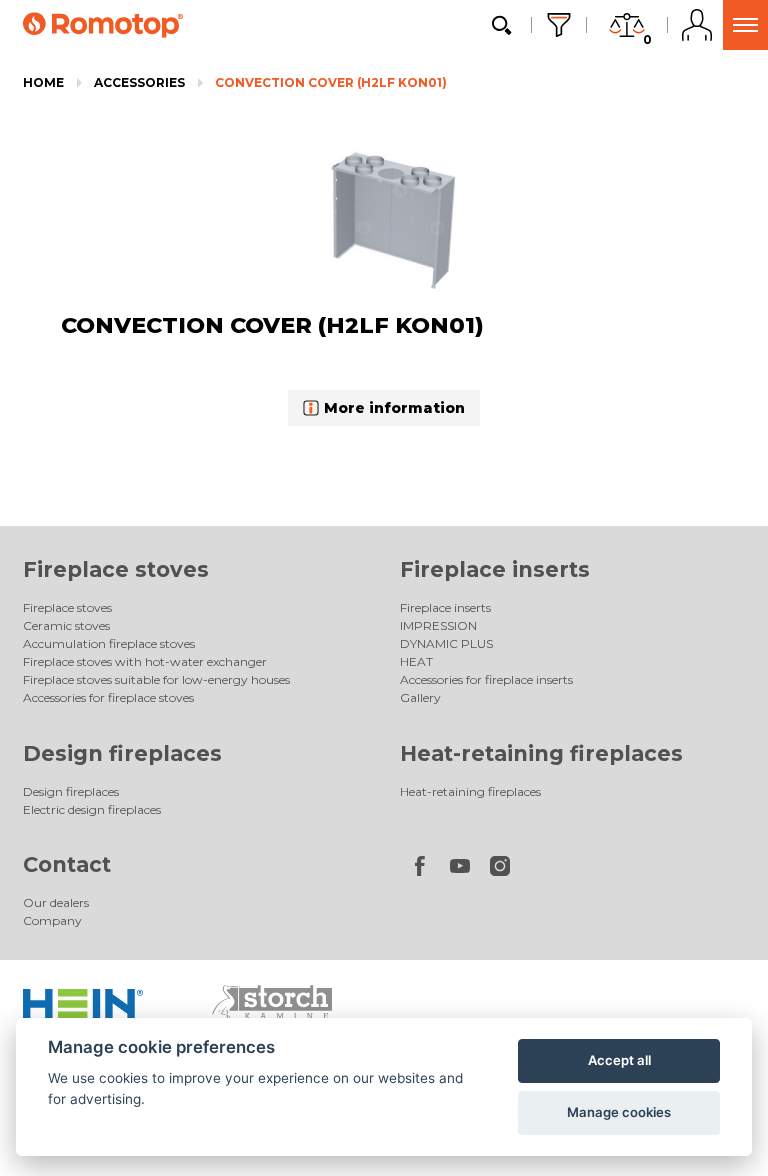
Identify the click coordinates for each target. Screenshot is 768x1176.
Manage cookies (619, 1112)
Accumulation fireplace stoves (109, 643)
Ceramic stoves (66, 625)
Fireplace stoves (116, 569)
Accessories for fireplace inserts (486, 679)
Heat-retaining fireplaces (541, 753)
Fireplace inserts (495, 569)
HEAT (416, 661)
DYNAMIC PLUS (446, 643)
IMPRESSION (438, 625)
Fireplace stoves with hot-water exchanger (145, 661)
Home (43, 82)
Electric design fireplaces (92, 809)
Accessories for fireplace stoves (108, 697)
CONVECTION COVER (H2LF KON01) (331, 82)
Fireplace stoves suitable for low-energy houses (156, 679)
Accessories (139, 82)
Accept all (619, 1060)
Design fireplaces (122, 753)
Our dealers (56, 902)
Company (52, 920)
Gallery (420, 697)
